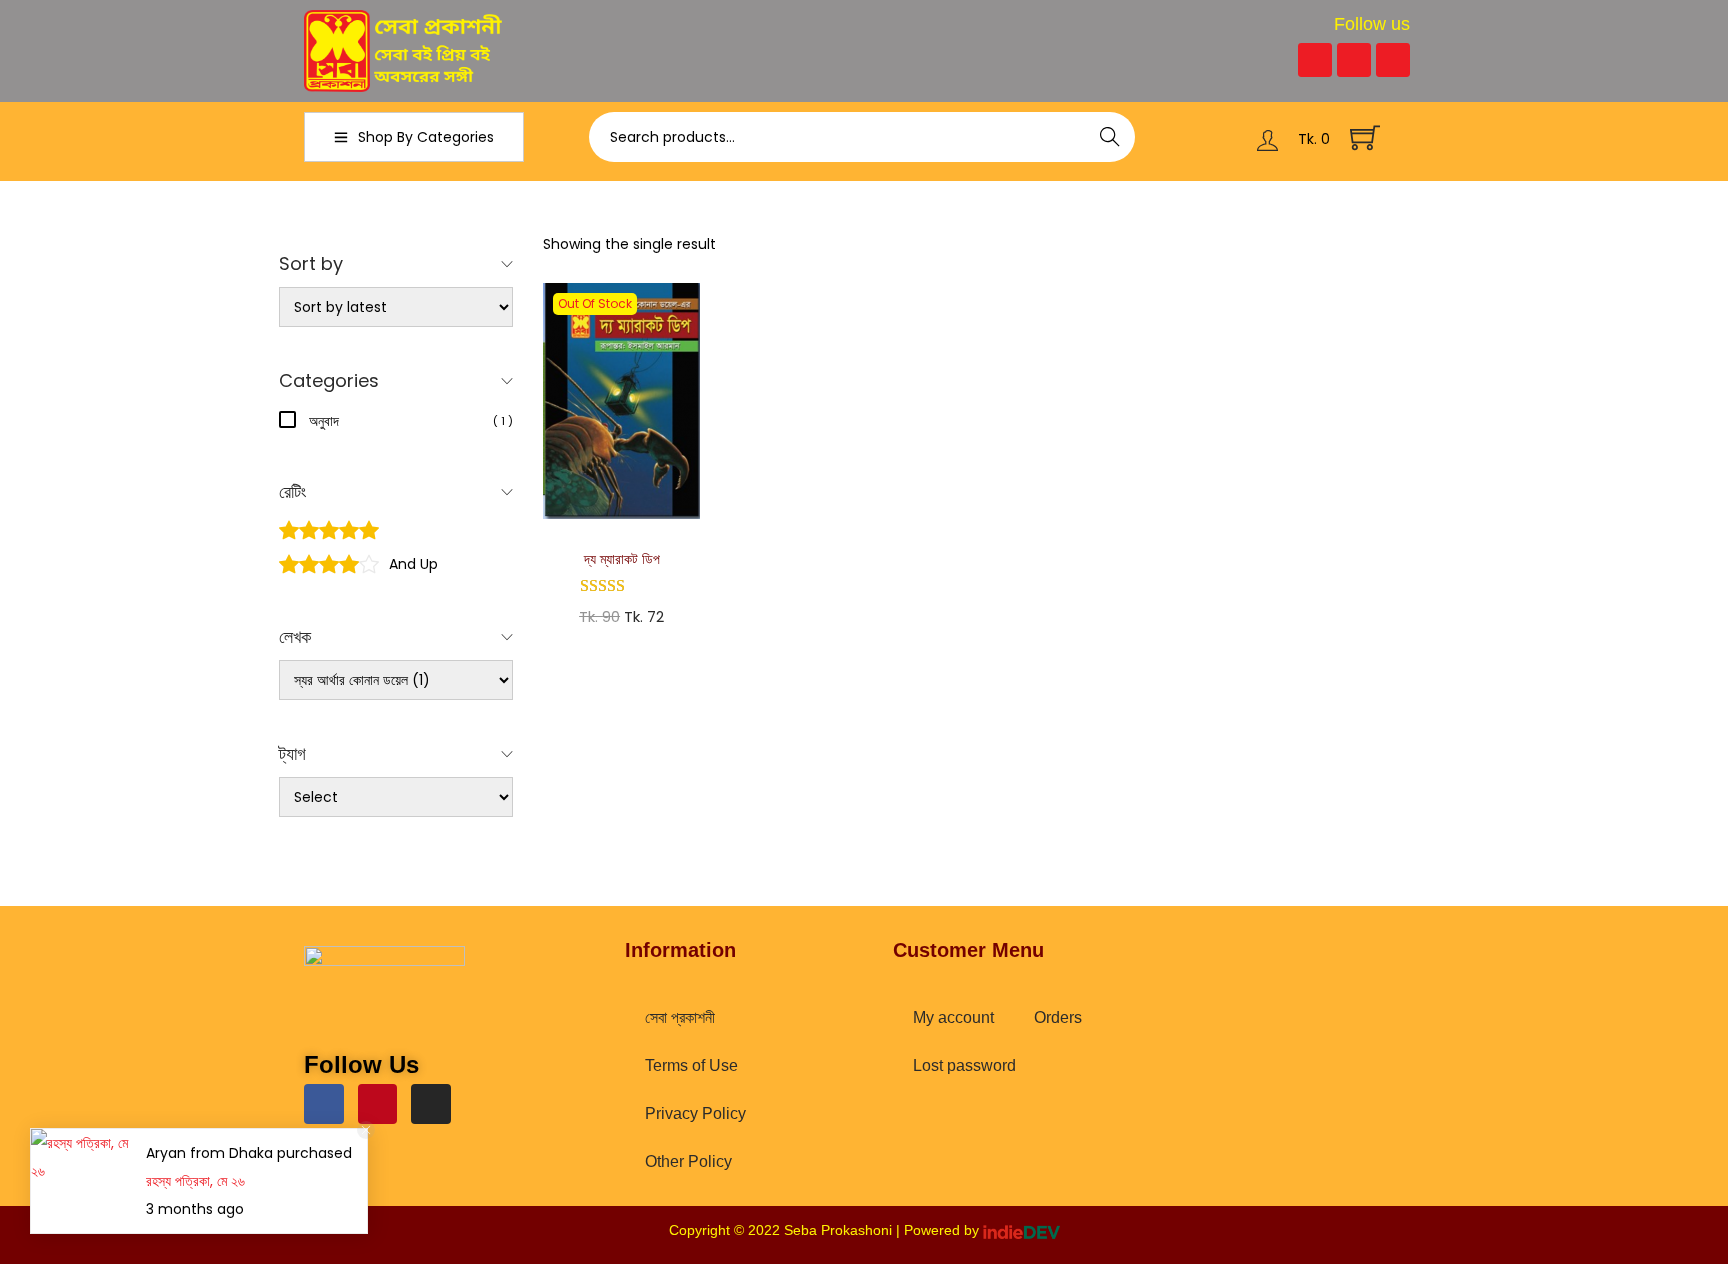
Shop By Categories (426, 137)
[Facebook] (1315, 60)
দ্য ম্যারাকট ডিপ (622, 559)
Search (1110, 137)
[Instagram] (1393, 60)
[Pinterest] (1354, 60)
